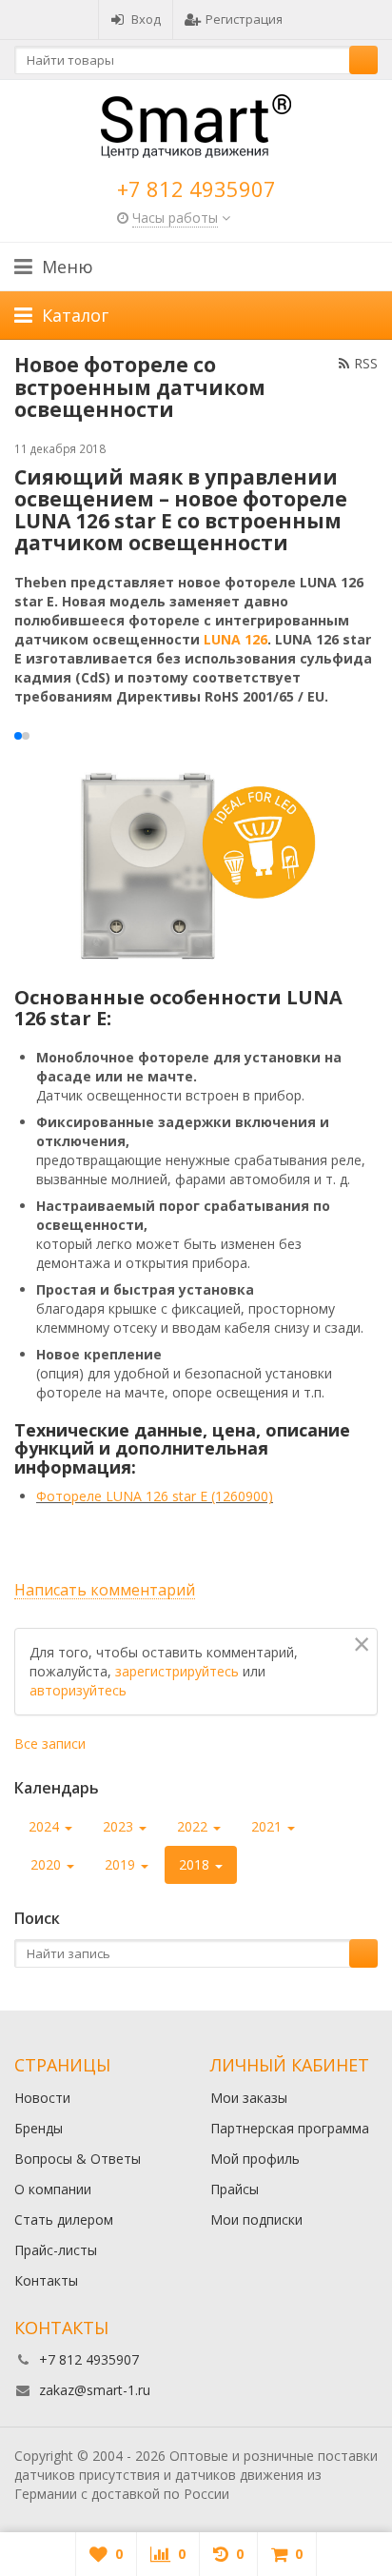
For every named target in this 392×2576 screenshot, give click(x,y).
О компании (53, 2189)
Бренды (39, 2128)
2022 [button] (194, 1826)
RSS (366, 363)
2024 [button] (46, 1826)
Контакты (46, 2280)
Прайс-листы (56, 2250)
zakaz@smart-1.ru (95, 2390)
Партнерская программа (290, 2128)
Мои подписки (256, 2219)
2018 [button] (196, 1864)
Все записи (50, 1744)
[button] (18, 736)
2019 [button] (122, 1864)
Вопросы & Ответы (78, 2159)
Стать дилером (64, 2219)
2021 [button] (268, 1826)
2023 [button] (120, 1826)
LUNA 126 (235, 639)
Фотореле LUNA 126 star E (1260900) (155, 1496)
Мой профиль (255, 2159)
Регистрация (244, 19)
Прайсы (235, 2189)
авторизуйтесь (78, 1690)
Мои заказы (249, 2098)
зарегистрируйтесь (177, 1671)
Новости (42, 2098)
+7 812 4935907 (196, 188)
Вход (146, 19)
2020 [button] (48, 1864)
